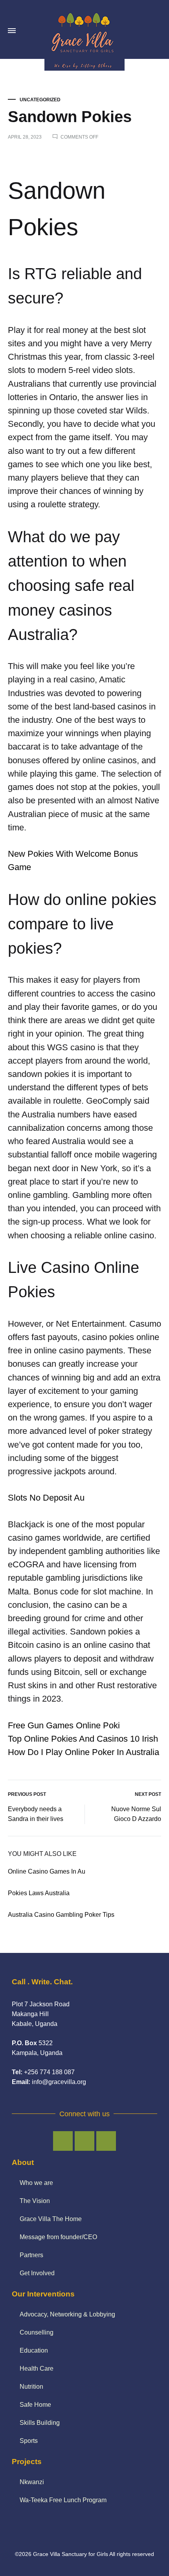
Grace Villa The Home (51, 2219)
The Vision (35, 2201)
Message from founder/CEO (58, 2237)
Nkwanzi (32, 2482)
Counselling (37, 2332)
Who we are (36, 2183)
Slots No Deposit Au (46, 1498)
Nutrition (31, 2387)
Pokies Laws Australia (39, 1893)
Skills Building (40, 2423)
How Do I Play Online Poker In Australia (84, 1752)
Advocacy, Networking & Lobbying (67, 2314)
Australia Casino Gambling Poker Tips (61, 1915)
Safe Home (35, 2405)
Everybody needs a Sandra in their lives (36, 1814)
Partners (31, 2255)
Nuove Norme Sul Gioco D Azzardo (136, 1814)
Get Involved (37, 2273)
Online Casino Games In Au (47, 1871)
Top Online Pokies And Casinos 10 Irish (83, 1739)
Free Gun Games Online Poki (64, 1725)
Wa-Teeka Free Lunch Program (63, 2500)
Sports (29, 2441)
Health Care (37, 2368)
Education (34, 2350)
